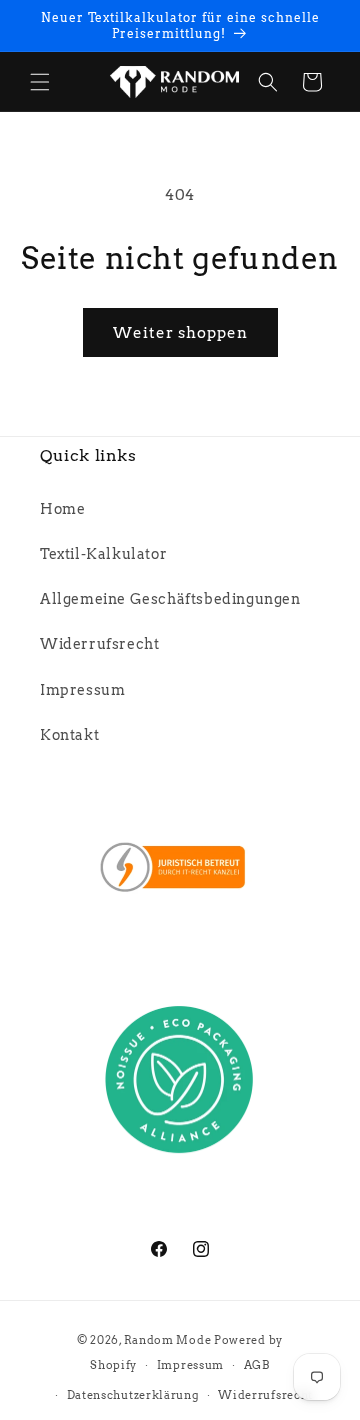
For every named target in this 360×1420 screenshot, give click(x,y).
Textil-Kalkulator (103, 554)
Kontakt (69, 735)
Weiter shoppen (180, 333)
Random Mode (168, 1340)
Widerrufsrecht (99, 644)
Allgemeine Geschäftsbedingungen (170, 599)
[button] (40, 82)
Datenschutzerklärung (133, 1395)
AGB (257, 1365)
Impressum (82, 690)
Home (62, 509)
